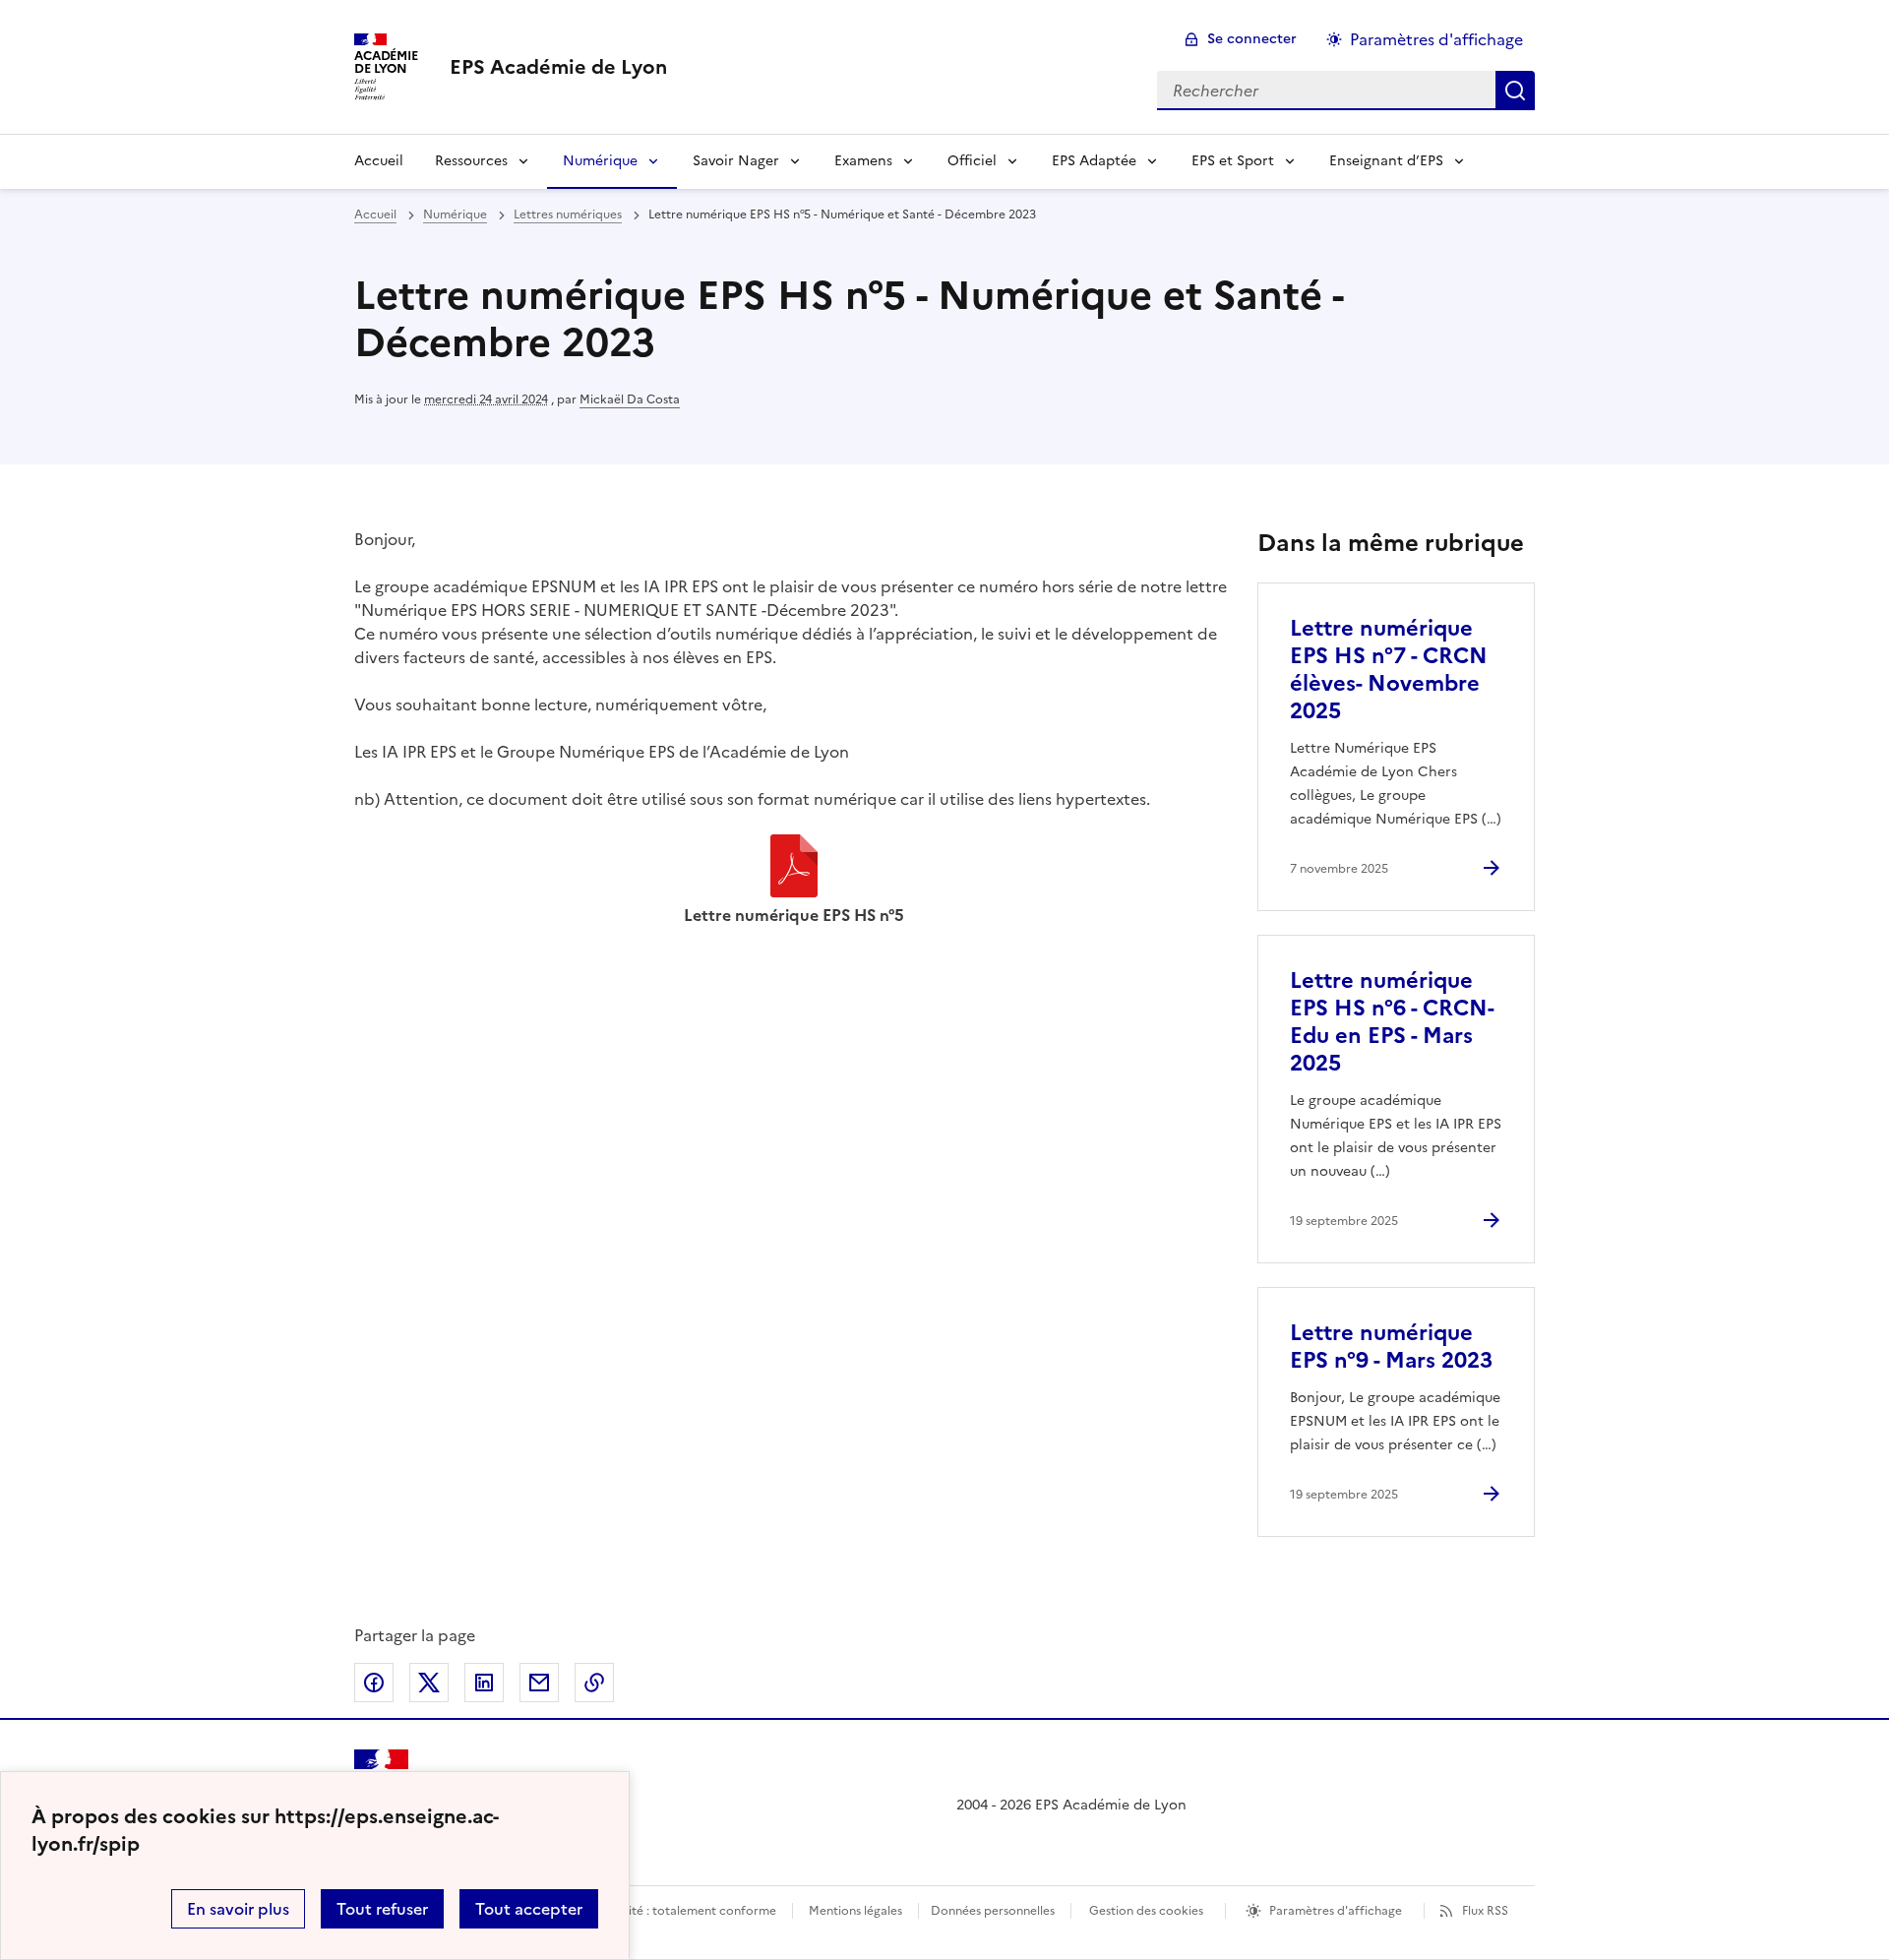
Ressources (471, 161)
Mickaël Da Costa (630, 399)
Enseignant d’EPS (1386, 161)
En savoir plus (238, 1909)
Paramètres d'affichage (1436, 39)
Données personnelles (993, 1911)
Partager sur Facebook (374, 1683)
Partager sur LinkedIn (484, 1683)
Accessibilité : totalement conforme (674, 1911)
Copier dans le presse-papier (594, 1683)
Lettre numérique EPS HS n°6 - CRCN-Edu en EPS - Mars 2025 (1392, 1022)
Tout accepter (529, 1909)
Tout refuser (382, 1909)
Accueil (379, 161)
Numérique (600, 161)
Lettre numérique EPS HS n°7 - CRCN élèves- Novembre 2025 (1389, 670)
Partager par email (539, 1683)
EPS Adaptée (1094, 161)
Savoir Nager (736, 161)
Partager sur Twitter (429, 1683)
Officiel (972, 161)
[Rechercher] (1515, 91)
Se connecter (1252, 39)
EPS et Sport (1233, 161)
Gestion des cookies (1146, 1911)
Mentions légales (855, 1911)
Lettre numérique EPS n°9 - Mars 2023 (1391, 1347)
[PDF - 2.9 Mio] (794, 869)
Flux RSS (1485, 1911)
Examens (863, 161)
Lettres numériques (568, 214)
